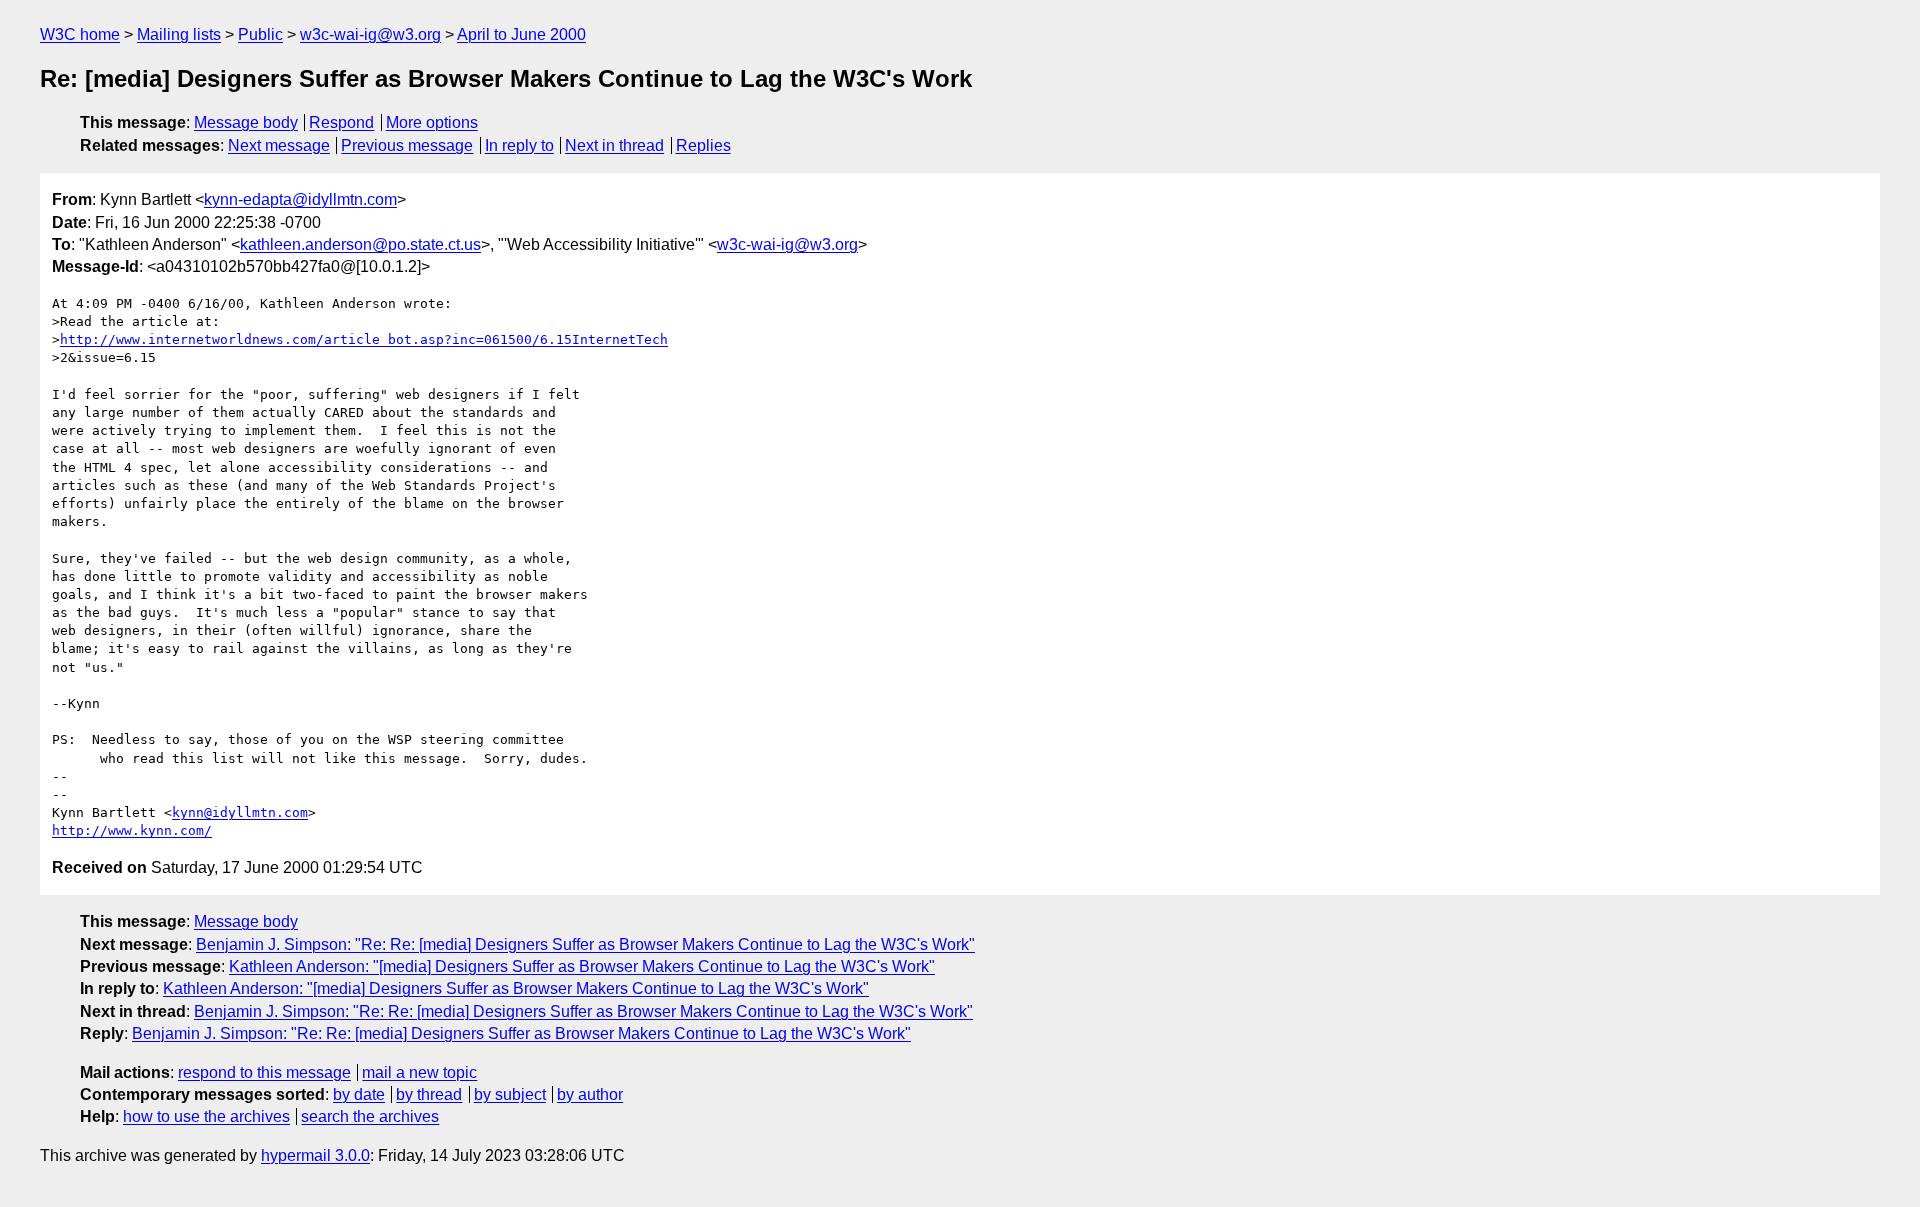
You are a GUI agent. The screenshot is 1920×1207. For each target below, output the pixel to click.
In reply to (519, 145)
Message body (246, 122)
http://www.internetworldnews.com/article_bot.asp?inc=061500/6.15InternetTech (364, 339)
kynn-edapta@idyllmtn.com (300, 199)
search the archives (370, 1116)
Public (260, 34)
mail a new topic (419, 1072)
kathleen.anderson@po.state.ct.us (360, 244)
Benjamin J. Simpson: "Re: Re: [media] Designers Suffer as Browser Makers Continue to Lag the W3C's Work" (585, 944)
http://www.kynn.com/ (132, 830)
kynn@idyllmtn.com (240, 812)
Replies (703, 145)
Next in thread (614, 145)
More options (432, 122)
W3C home (80, 34)
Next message (279, 145)
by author (590, 1094)
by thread (429, 1094)
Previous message (407, 145)
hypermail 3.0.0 (315, 1155)
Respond (341, 122)
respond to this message (264, 1072)
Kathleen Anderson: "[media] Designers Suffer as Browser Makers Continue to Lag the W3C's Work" (582, 966)
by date (359, 1094)
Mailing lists (179, 34)
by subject (510, 1094)
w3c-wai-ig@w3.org (370, 34)
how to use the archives (206, 1116)
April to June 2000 (521, 34)
